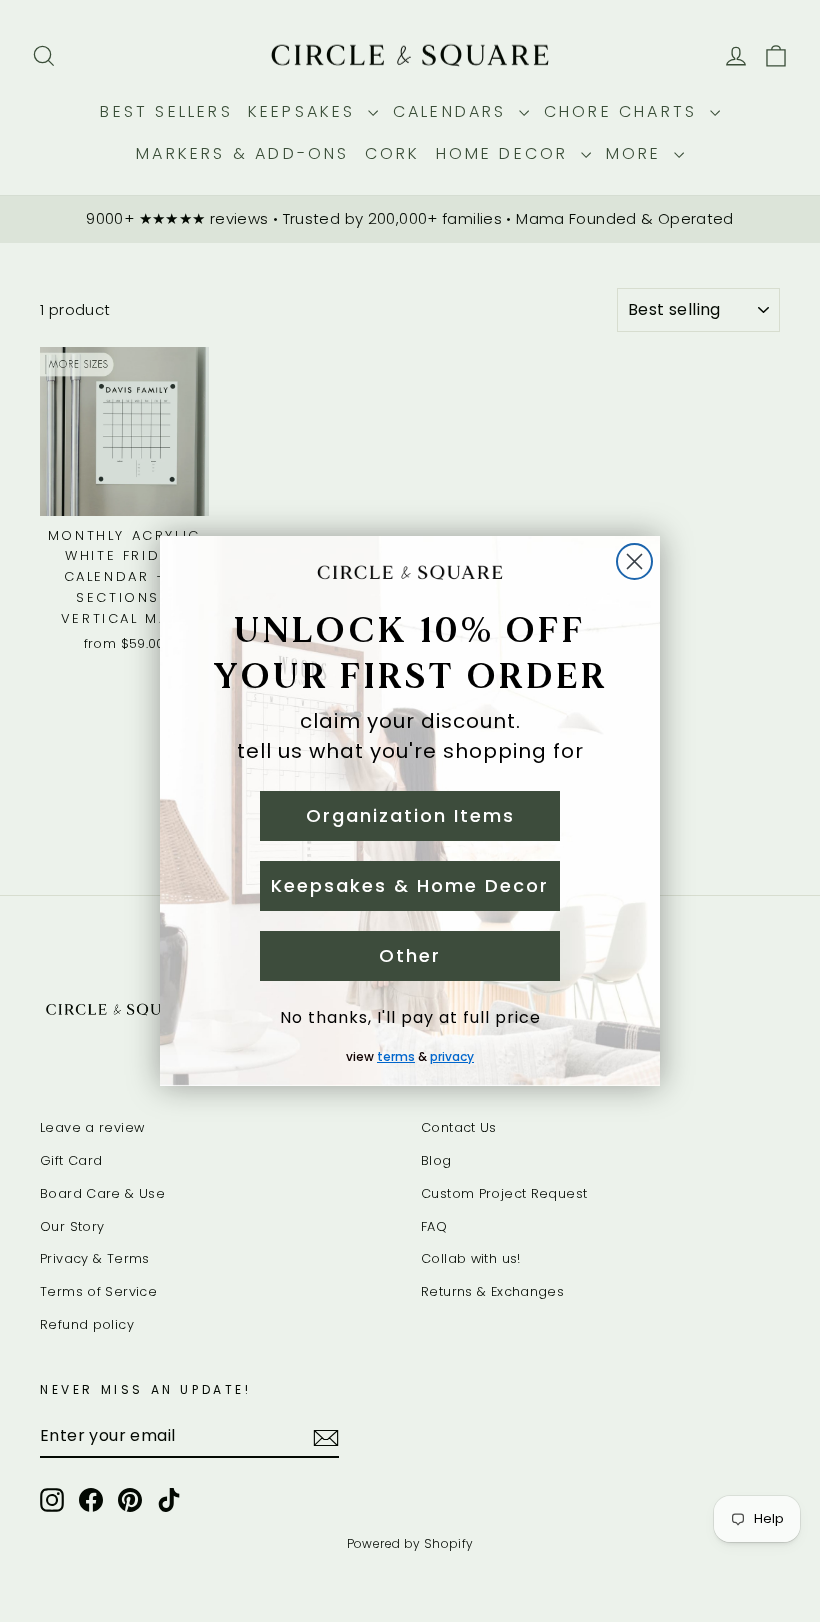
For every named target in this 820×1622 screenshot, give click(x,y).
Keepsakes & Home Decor (410, 885)
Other (410, 955)
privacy (452, 1056)
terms (396, 1056)
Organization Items (410, 815)
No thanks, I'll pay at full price (410, 1017)
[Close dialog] (634, 561)
